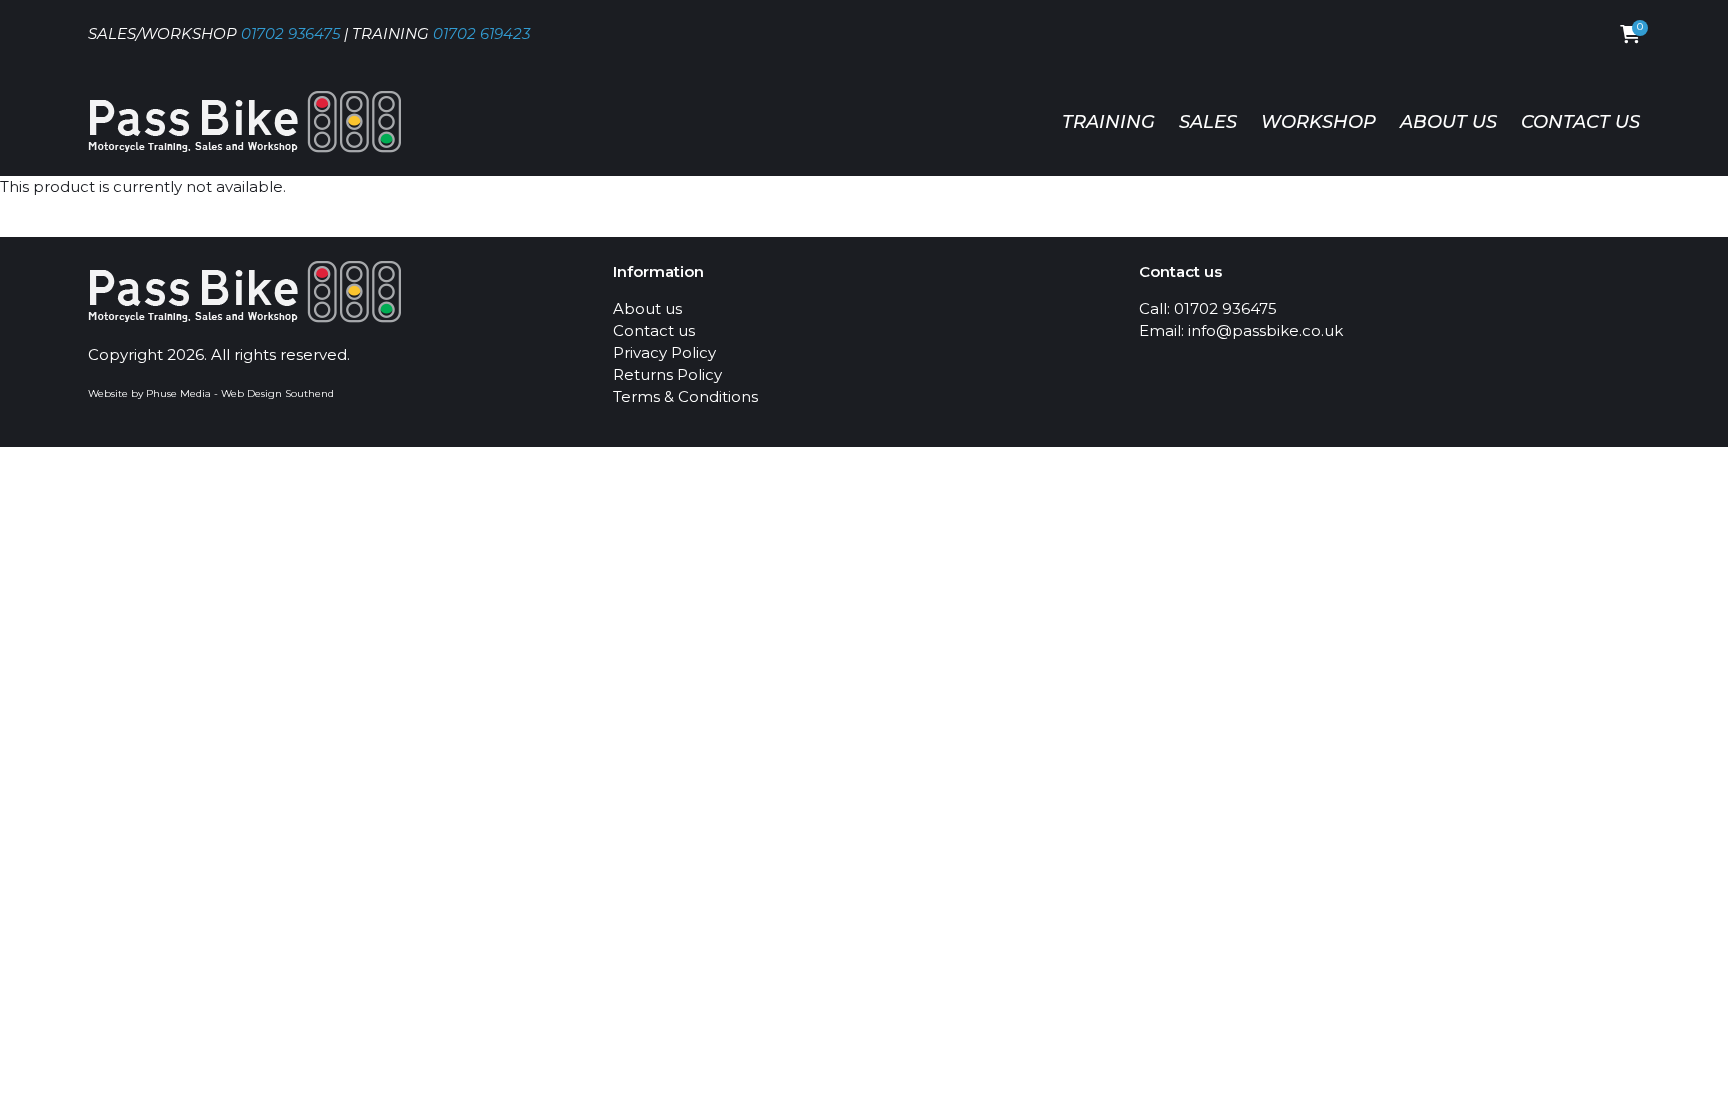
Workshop (1318, 122)
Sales (1208, 122)
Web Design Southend (277, 393)
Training (1108, 122)
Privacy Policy (664, 352)
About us (1448, 122)
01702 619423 (481, 33)
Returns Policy (667, 374)
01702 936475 (290, 33)
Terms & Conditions (685, 396)
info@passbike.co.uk (1265, 330)
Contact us (1580, 122)
